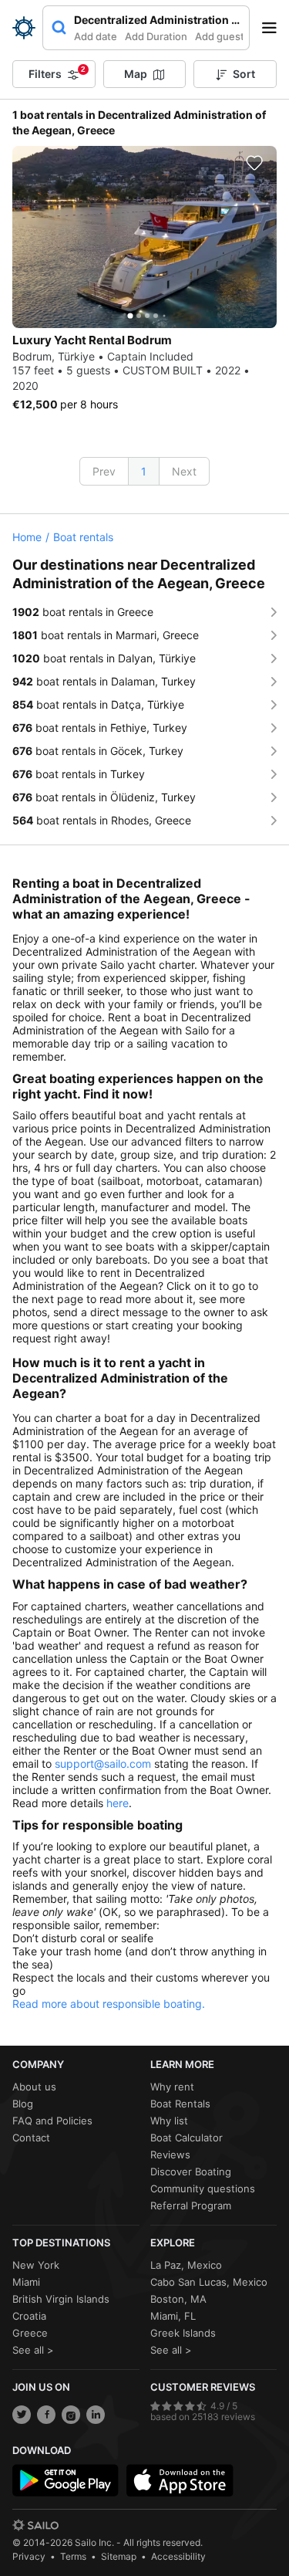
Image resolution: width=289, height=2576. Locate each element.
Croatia (29, 2316)
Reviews (170, 2155)
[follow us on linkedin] (96, 2415)
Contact (31, 2138)
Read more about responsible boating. (109, 2004)
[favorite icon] (254, 163)
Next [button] (184, 471)
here (118, 1803)
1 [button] (144, 471)
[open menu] (274, 28)
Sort (244, 74)
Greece (30, 2333)
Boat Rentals (180, 2104)
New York (36, 2265)
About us (34, 2087)
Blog (23, 2104)
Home (27, 537)
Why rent (172, 2087)
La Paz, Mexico (186, 2265)
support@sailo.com (103, 1764)
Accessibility (178, 2556)
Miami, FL (173, 2316)
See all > (33, 2350)
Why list (169, 2121)
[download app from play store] (66, 2480)
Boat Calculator (187, 2138)
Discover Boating (191, 2171)
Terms (73, 2556)
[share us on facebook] (46, 2415)
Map (136, 74)
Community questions (203, 2188)
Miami (26, 2282)
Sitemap (119, 2556)
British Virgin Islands (61, 2299)
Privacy (29, 2556)
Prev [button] (104, 471)
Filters (57, 73)
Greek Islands (183, 2333)
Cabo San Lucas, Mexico (209, 2282)
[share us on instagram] (71, 2415)
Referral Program (191, 2205)
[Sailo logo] (35, 2525)
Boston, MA (178, 2299)
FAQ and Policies (52, 2121)
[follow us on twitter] (22, 2415)
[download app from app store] (180, 2480)
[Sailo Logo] (24, 28)
